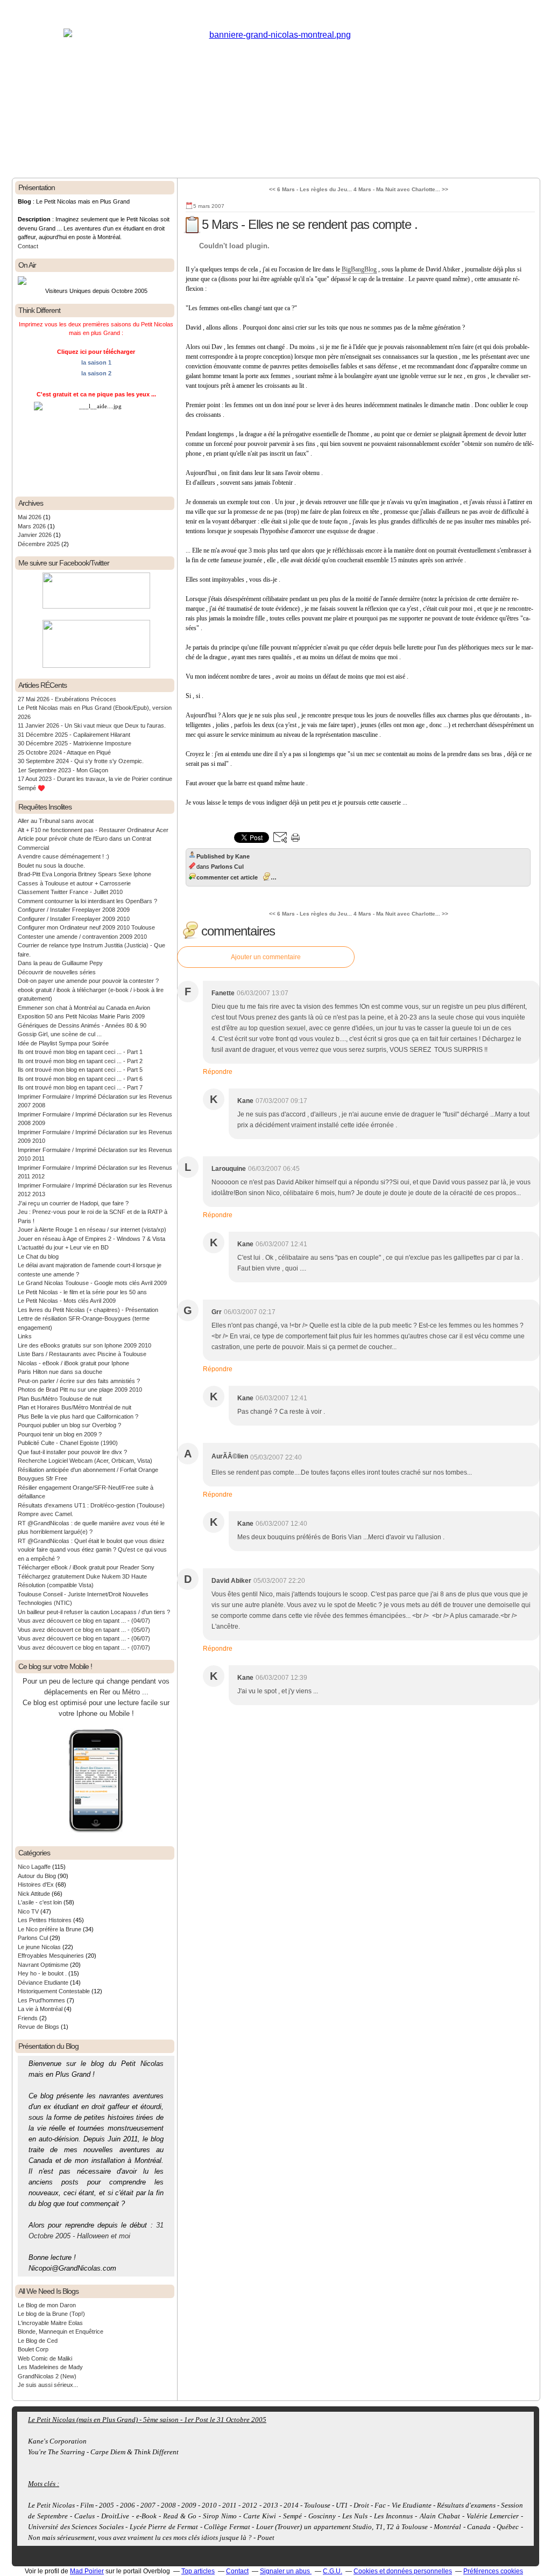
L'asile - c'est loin (40, 1902)
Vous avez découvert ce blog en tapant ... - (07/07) (84, 1647)
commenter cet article (227, 877)
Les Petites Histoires (45, 1920)
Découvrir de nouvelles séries (57, 972)
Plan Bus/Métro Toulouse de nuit (60, 1399)
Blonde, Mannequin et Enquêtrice (61, 2331)
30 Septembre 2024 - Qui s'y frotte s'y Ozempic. (81, 761)
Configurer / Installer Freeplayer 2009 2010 (74, 919)
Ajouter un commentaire (266, 957)
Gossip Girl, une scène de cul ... (60, 1034)
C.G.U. (333, 2571)
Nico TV (28, 1911)
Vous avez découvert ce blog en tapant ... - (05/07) (84, 1630)
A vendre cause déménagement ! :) (63, 856)
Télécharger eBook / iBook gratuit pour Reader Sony (86, 1567)
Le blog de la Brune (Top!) (51, 2314)
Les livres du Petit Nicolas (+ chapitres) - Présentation (88, 1310)
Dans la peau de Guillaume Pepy (60, 963)
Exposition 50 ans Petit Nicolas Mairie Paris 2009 (81, 1016)
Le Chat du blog (38, 1256)
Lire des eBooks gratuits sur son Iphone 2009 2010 (84, 1345)
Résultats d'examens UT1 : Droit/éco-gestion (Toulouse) (91, 1505)
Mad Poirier (87, 2571)
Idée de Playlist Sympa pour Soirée (63, 1043)
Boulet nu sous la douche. (51, 865)
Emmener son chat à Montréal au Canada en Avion (84, 1008)
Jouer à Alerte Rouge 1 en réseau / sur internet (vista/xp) (92, 1230)
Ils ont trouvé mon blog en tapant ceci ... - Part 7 (80, 1087)
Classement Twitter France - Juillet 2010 (70, 892)
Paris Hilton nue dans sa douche (60, 1372)
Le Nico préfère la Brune (50, 1929)
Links (25, 1336)
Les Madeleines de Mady (50, 2367)
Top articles (198, 2571)
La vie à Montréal (40, 2009)
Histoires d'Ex (36, 1884)
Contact (28, 246)
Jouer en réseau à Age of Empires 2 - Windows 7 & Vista (91, 1239)
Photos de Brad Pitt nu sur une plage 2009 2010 (80, 1390)
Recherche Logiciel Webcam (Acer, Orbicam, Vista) (85, 1461)
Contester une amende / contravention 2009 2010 (82, 937)
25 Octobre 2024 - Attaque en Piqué (64, 752)
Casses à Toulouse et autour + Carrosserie (74, 883)
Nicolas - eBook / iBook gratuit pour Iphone (73, 1363)
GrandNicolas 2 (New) (47, 2376)
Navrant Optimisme (43, 1965)
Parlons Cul (33, 1938)
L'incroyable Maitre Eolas (50, 2323)
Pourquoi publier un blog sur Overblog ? (69, 1425)
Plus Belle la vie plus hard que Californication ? (78, 1416)
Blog (24, 201)
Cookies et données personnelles (403, 2571)
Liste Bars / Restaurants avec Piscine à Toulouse (82, 1354)
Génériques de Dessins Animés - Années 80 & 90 (82, 1025)
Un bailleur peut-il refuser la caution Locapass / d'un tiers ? (94, 1612)
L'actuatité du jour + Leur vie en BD (63, 1247)
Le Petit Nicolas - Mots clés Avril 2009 (67, 1301)
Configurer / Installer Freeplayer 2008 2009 (74, 910)
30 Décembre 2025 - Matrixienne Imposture (75, 743)
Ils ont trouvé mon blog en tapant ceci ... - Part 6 (80, 1079)
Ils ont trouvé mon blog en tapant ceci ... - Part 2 (80, 1061)
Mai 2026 (30, 517)
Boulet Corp (33, 2349)
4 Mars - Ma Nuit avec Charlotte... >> (401, 189)
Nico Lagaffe (34, 1867)
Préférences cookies (493, 2571)
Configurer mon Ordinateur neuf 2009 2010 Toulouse (86, 927)
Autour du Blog (37, 1876)
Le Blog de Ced (38, 2341)
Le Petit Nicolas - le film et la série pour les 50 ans (82, 1292)
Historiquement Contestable (54, 1991)
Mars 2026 (33, 526)
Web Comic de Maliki (45, 2358)
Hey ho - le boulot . (42, 1973)
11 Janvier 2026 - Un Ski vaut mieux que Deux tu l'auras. (92, 725)
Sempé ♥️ (31, 788)
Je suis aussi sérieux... (48, 2385)
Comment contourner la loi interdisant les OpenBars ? (87, 901)
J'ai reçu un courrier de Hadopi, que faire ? (73, 1203)
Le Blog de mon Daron (47, 2305)
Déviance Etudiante (43, 1982)
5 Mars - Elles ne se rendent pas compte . (310, 224)
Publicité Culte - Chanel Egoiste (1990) (68, 1443)
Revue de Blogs (38, 2027)
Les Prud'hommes (41, 2000)
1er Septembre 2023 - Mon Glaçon (63, 770)
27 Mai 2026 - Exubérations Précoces (67, 699)
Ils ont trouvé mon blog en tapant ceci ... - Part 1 (80, 1052)
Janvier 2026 (36, 535)
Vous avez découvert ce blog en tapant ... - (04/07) (84, 1621)
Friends (28, 2018)
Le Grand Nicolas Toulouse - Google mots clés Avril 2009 (92, 1283)
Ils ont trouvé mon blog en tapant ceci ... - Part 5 (80, 1070)
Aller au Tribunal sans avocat (56, 821)
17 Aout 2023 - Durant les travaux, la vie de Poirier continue (95, 779)
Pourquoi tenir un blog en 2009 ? (60, 1434)
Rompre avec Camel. (45, 1514)
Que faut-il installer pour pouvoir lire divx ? (72, 1452)
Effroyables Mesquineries (51, 1956)
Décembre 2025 (40, 544)
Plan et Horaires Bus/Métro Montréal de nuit (75, 1407)
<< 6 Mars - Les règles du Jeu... (310, 189)
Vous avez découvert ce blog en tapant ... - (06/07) (84, 1638)
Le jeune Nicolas (39, 1947)
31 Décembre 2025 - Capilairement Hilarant (74, 735)
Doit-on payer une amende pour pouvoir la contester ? (88, 981)
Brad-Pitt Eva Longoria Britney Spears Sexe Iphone (84, 874)
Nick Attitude (34, 1894)
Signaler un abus (286, 2571)
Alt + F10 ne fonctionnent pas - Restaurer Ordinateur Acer (93, 830)
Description (35, 219)
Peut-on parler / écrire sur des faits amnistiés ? (79, 1381)
